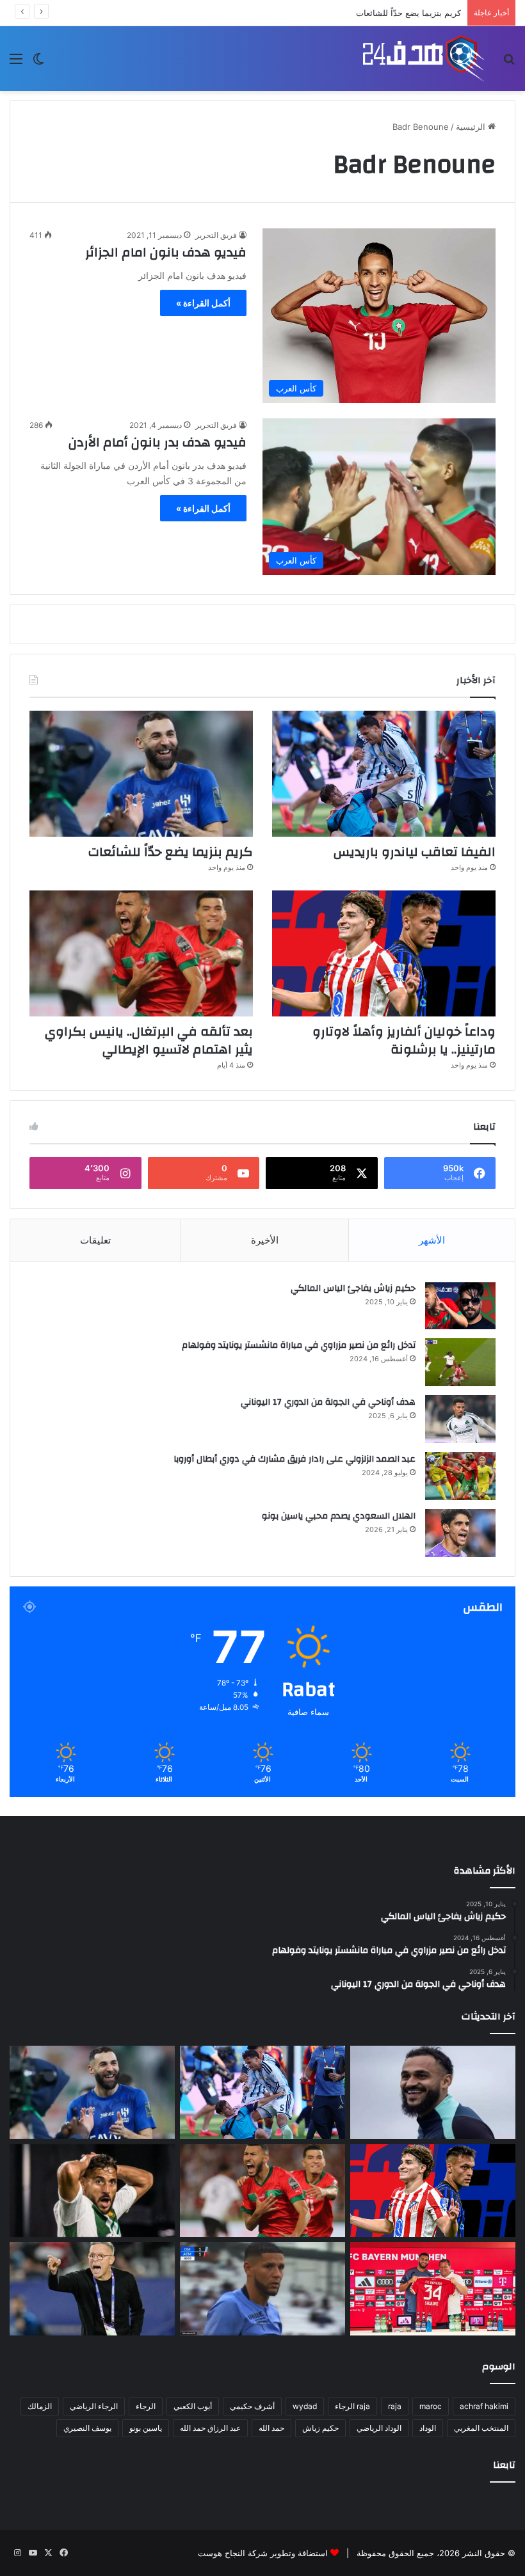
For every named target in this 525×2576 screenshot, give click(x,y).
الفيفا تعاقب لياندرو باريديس (415, 852)
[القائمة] (16, 63)
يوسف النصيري (87, 2428)
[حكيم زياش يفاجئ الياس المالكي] (460, 1305)
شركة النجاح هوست (233, 2553)
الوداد (428, 2428)
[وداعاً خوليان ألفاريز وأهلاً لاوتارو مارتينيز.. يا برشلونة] (384, 953)
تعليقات (95, 1240)
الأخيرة (265, 1240)
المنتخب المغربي (481, 2428)
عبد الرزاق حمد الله (210, 2428)
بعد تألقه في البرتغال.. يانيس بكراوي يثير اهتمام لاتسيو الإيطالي (149, 1040)
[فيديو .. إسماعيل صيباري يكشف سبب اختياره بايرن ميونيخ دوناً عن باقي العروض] (433, 2289)
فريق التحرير (216, 235)
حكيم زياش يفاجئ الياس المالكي (353, 1288)
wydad (305, 2406)
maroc (431, 2406)
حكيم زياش (320, 2428)
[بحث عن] (509, 63)
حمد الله (271, 2428)
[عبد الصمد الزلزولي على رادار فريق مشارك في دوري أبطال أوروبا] (460, 1476)
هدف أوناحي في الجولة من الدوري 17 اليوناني (328, 1402)
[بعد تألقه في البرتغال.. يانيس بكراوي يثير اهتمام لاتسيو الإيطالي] (141, 953)
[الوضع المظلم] (38, 63)
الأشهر (432, 1240)
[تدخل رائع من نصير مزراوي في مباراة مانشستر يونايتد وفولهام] (460, 1362)
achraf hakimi (484, 2406)
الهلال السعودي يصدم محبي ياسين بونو (339, 1516)
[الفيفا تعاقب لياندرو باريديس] (384, 774)
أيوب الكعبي (193, 2406)
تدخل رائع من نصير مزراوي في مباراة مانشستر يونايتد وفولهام (299, 1345)
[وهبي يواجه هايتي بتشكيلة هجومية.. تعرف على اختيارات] (92, 2289)
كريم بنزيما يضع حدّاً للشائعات (408, 13)
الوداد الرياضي (379, 2428)
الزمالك (40, 2406)
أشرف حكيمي (252, 2406)
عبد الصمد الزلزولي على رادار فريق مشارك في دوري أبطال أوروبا (295, 1459)
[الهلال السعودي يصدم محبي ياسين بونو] (460, 1533)
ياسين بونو (146, 2428)
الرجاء (146, 2406)
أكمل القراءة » (203, 303)
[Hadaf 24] (424, 59)
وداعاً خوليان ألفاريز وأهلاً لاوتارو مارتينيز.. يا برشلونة (404, 1040)
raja (395, 2406)
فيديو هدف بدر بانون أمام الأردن (157, 442)
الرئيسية (472, 127)
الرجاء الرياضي (94, 2406)
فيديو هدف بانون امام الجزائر (166, 252)
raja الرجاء (352, 2406)
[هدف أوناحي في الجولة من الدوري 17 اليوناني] (460, 1419)
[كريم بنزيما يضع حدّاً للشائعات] (141, 774)
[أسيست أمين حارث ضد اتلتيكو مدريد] (262, 2289)
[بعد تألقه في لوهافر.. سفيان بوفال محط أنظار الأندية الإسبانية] (433, 2092)
